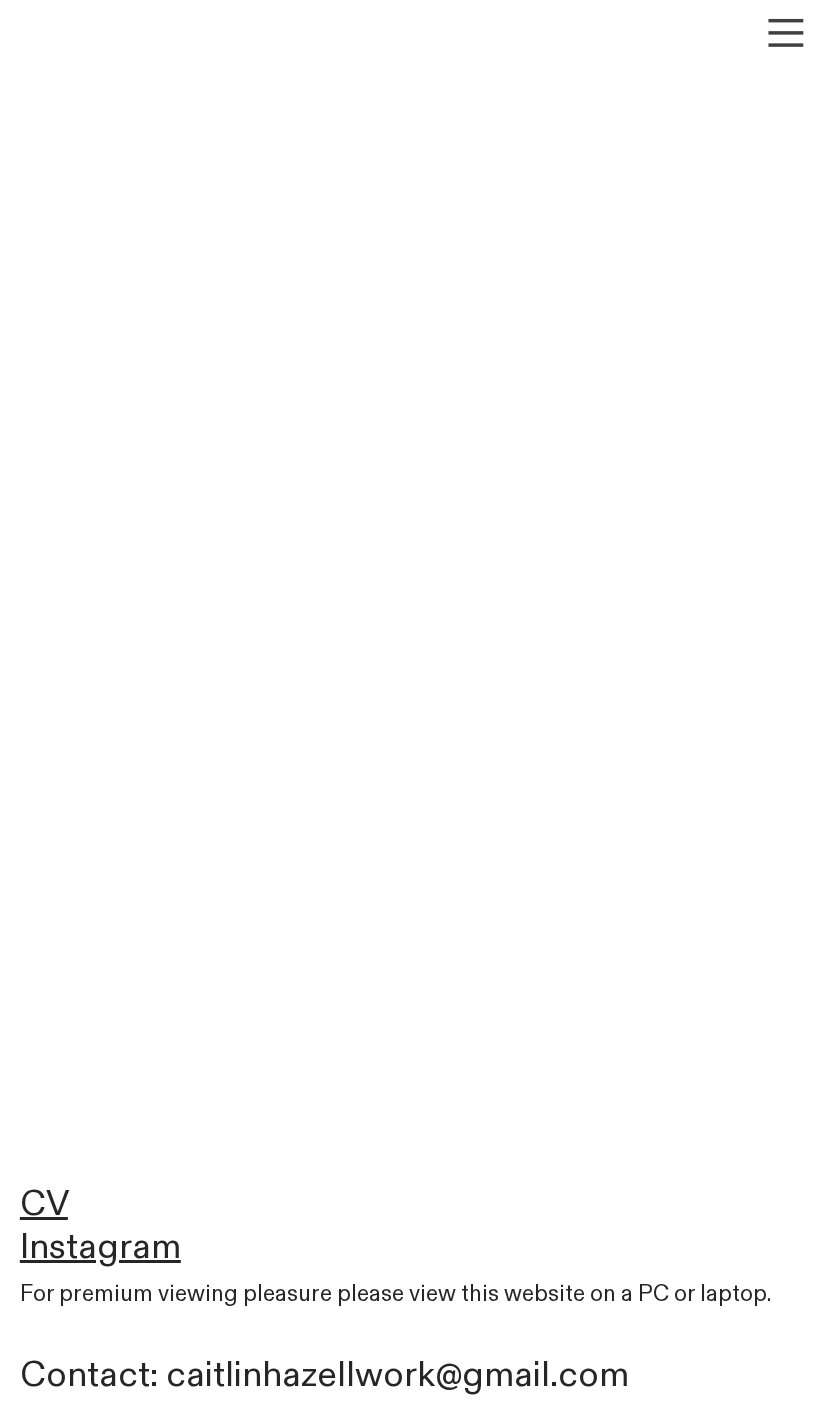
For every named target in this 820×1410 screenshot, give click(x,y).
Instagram (100, 1247)
